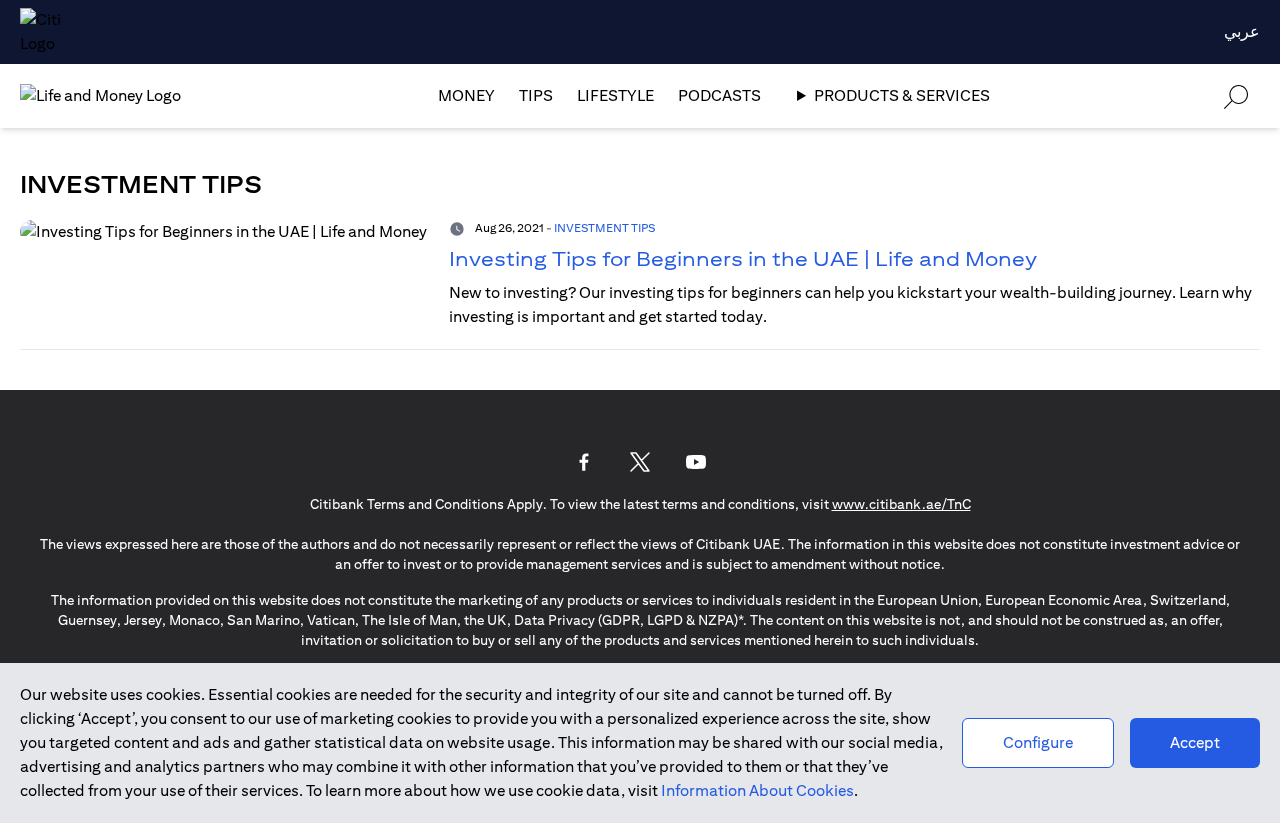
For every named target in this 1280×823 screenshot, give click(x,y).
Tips (536, 95)
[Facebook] (584, 462)
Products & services (902, 95)
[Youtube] (696, 462)
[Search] (1236, 95)
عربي (1242, 31)
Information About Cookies (757, 790)
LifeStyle (615, 95)
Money (466, 95)
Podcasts (719, 95)
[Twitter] (640, 462)
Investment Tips (604, 227)
